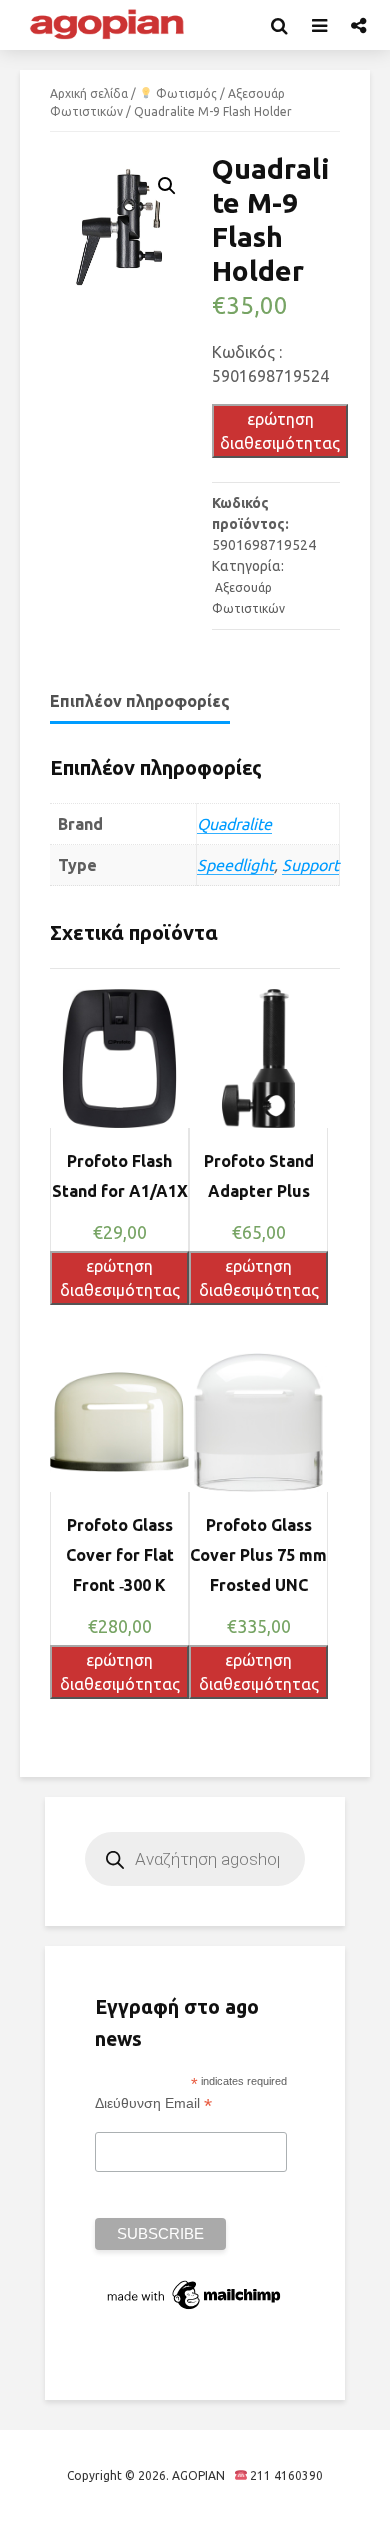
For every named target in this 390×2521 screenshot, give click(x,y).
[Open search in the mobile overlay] (195, 1859)
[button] (167, 186)
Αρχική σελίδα (89, 93)
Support (310, 865)
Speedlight (235, 865)
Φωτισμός (185, 93)
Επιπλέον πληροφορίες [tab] (140, 701)
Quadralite (234, 824)
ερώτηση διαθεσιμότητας (280, 431)
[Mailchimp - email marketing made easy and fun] (195, 2294)
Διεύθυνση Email (153, 2103)
